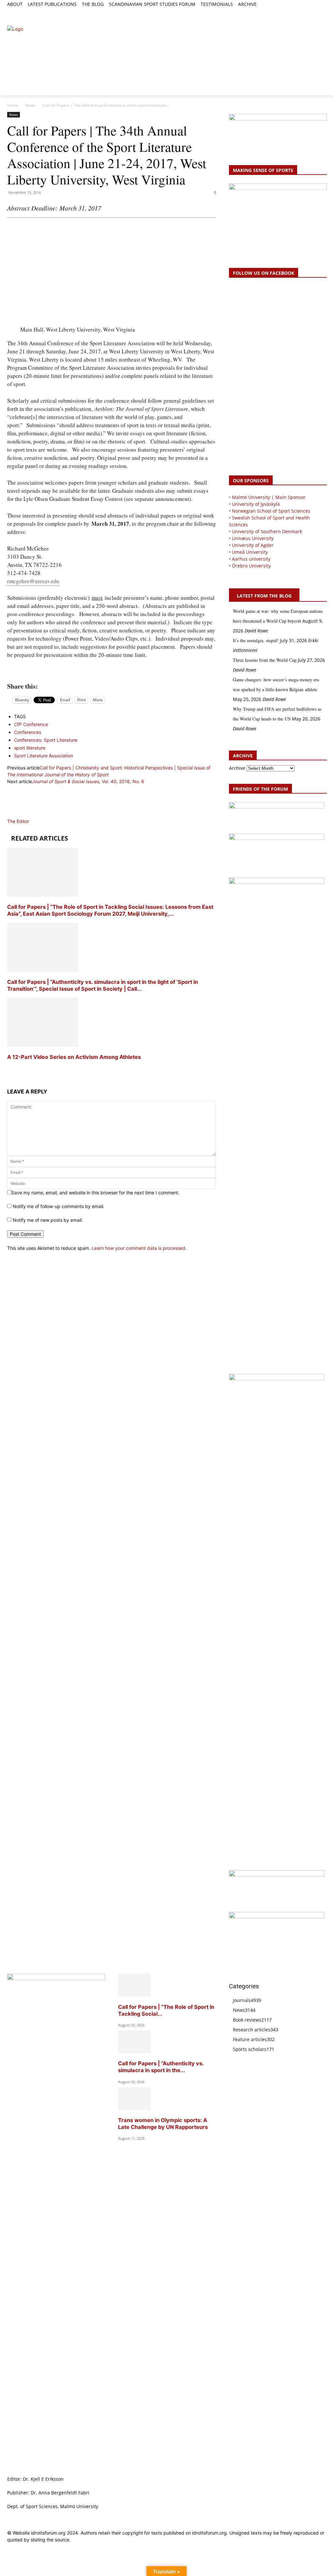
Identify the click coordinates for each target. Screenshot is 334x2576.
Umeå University (250, 552)
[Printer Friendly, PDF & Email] (112, 671)
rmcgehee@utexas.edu (33, 581)
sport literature (30, 748)
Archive (237, 768)
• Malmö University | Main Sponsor (267, 497)
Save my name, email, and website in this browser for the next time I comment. (95, 1193)
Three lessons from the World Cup (265, 660)
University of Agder (253, 545)
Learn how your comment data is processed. (139, 1248)
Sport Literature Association (44, 756)
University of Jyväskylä (256, 504)
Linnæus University (253, 538)
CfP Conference (31, 724)
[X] (308, 12)
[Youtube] (323, 12)
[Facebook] (293, 12)
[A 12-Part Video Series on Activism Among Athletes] (43, 1045)
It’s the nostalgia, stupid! (256, 640)
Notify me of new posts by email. (48, 1220)
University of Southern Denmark (267, 531)
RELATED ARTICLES (39, 838)
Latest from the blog (264, 596)
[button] (15, 15)
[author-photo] (23, 814)
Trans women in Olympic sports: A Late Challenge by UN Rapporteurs (163, 2124)
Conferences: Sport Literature (46, 740)
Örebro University (251, 566)
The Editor (18, 821)
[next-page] (9, 1069)
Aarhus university (251, 559)
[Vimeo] (316, 12)
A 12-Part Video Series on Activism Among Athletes (75, 1057)
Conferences (28, 732)
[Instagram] (301, 12)
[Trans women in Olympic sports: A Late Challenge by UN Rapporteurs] (134, 2108)
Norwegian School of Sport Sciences (271, 511)
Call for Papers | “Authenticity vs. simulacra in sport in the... (161, 2067)
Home (13, 105)
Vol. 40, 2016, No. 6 (88, 781)
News (30, 105)
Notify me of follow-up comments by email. (59, 1206)
